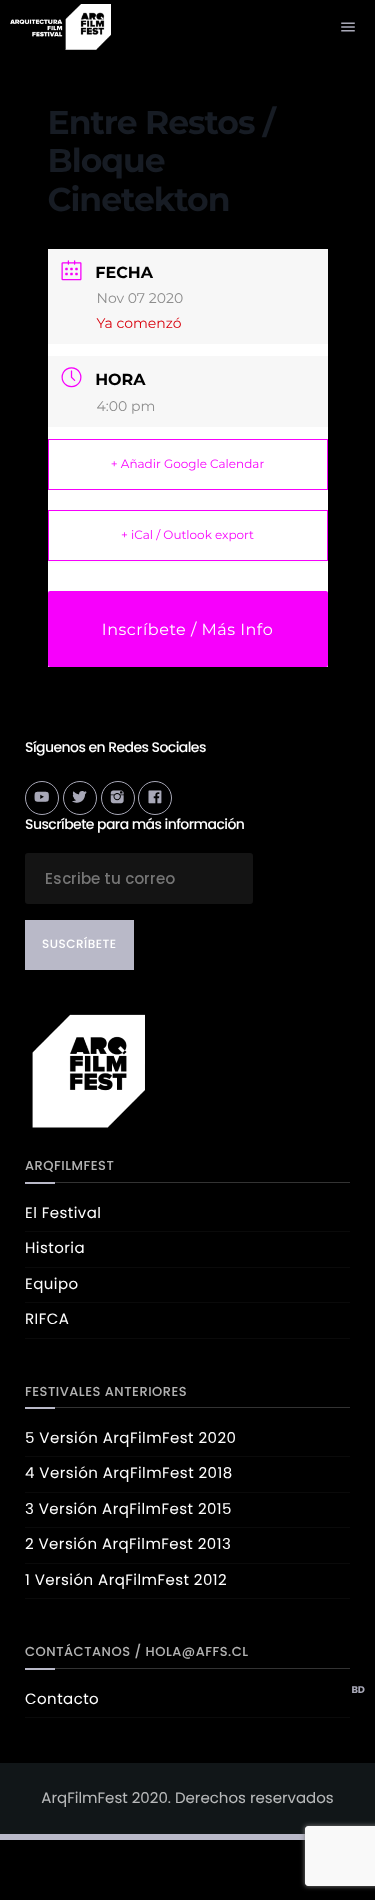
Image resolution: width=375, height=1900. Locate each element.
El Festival (63, 1213)
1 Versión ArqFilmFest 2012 (126, 1580)
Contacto (62, 1699)
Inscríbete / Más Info (187, 630)
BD (358, 1690)
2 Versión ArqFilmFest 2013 (128, 1544)
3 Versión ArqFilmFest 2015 (128, 1509)
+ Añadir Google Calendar (187, 464)
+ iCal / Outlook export (187, 535)
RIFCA (47, 1319)
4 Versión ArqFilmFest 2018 (129, 1473)
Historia (55, 1248)
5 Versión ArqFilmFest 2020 (130, 1438)
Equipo (52, 1284)
